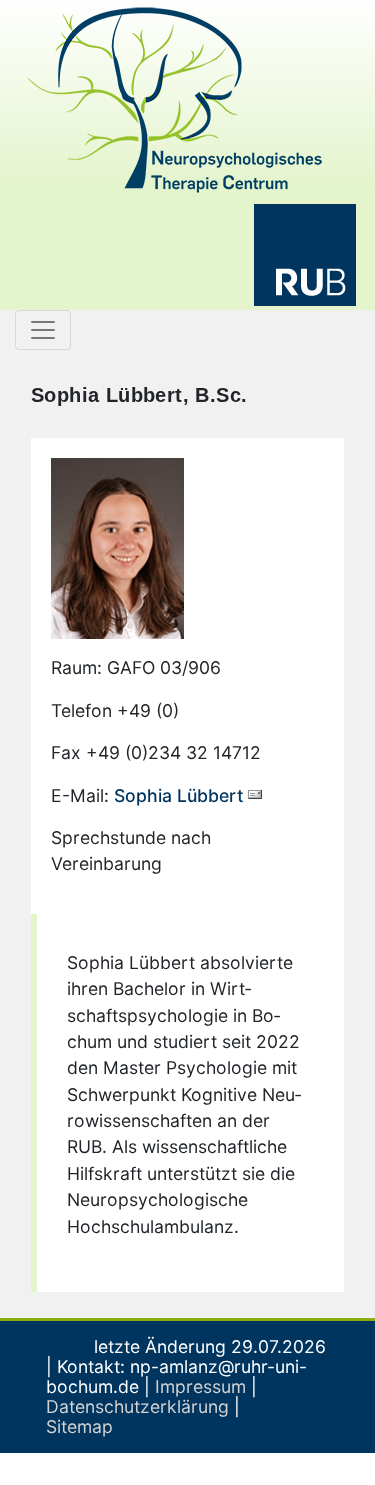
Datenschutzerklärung (137, 1406)
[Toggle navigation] (43, 330)
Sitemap (79, 1426)
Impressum (200, 1386)
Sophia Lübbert (179, 795)
